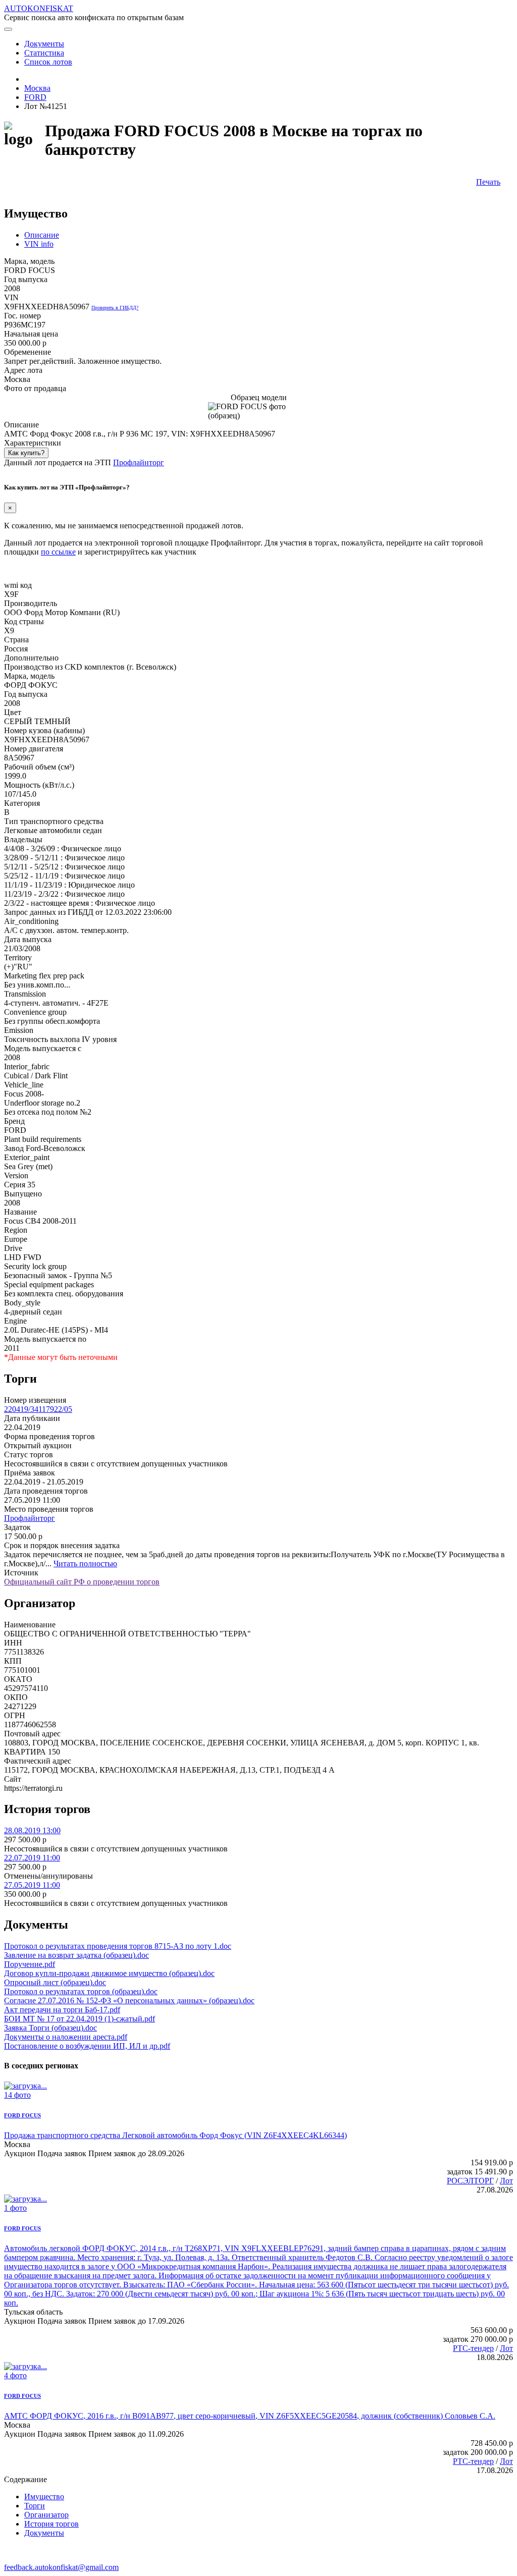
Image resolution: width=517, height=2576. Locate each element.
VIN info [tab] (39, 244)
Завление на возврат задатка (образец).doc (76, 1955)
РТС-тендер (473, 2348)
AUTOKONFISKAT (39, 8)
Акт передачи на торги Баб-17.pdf (62, 2010)
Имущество (44, 2497)
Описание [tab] (42, 235)
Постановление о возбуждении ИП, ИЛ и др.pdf (87, 2046)
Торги (35, 2506)
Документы (44, 2533)
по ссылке (58, 552)
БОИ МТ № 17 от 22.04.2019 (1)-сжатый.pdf (80, 2019)
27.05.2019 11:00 (32, 1885)
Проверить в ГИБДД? (115, 308)
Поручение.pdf (30, 1964)
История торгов (51, 2524)
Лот (506, 2181)
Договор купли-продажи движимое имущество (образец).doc (109, 1973)
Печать (488, 182)
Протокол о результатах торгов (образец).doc (81, 1991)
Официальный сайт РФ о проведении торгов (82, 1582)
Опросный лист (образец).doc (55, 1982)
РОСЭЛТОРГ (470, 2181)
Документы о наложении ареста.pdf (66, 2037)
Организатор (46, 2515)
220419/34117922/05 (38, 1409)
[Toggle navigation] (8, 29)
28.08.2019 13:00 (32, 1830)
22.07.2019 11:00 (32, 1858)
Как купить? (26, 453)
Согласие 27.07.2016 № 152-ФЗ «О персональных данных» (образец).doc (129, 2000)
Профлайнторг (139, 462)
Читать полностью (85, 1564)
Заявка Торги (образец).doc (50, 2028)
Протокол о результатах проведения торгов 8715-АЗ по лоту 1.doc (118, 1946)
